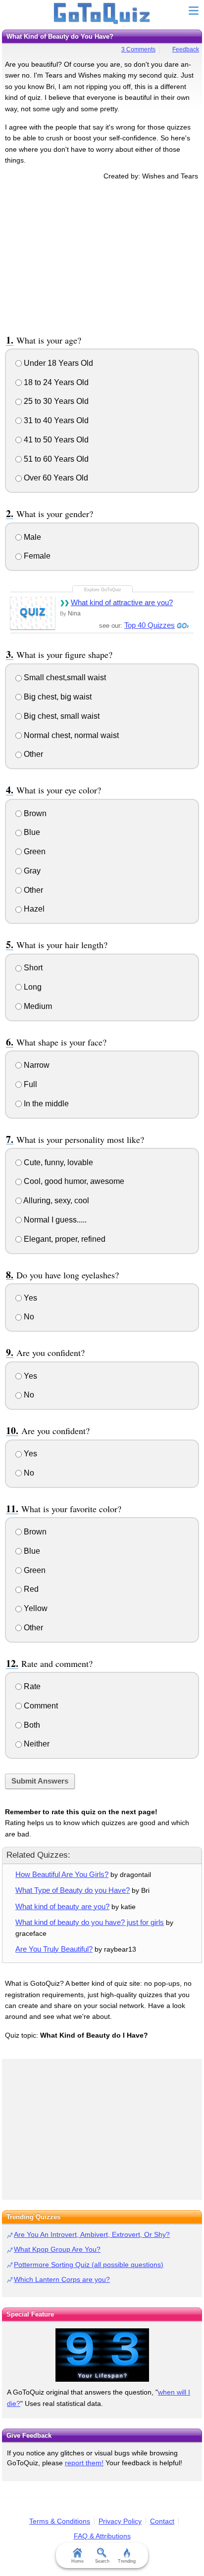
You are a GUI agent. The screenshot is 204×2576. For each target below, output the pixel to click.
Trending (127, 2561)
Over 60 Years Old (55, 478)
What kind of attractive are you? (122, 602)
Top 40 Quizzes (150, 625)
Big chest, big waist (57, 697)
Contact (162, 2521)
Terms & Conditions (60, 2521)
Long (32, 987)
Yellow (35, 1608)
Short (32, 968)
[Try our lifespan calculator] (102, 2355)
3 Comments (138, 49)
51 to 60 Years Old (55, 459)
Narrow (36, 1065)
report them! (84, 2463)
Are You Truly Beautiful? (54, 1949)
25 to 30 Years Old (55, 401)
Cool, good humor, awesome (73, 1181)
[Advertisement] (102, 256)
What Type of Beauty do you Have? (73, 1890)
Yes (29, 1298)
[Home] (102, 14)
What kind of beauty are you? (62, 1906)
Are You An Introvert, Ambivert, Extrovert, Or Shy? (92, 2234)
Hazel (33, 909)
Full (29, 1084)
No (28, 1317)
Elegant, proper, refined (64, 1239)
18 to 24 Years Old (55, 382)
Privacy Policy (120, 2521)
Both (31, 1725)
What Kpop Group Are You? (57, 2249)
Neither (36, 1744)
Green (34, 851)
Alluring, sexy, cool (55, 1201)
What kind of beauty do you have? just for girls (90, 1922)
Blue (31, 832)
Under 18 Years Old (57, 363)
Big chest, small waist (61, 716)
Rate (31, 1686)
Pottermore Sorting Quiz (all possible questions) (89, 2265)
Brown (34, 813)
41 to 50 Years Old (55, 440)
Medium (37, 1006)
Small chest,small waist (64, 677)
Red (30, 1589)
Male (31, 537)
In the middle (45, 1104)
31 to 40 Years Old (55, 420)
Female (36, 556)
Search (102, 2561)
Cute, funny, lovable (57, 1162)
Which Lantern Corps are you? (62, 2279)
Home (77, 2561)
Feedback (186, 49)
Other (32, 754)
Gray (31, 871)
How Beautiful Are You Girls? (62, 1874)
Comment (40, 1706)
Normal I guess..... (54, 1220)
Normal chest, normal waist (70, 735)
